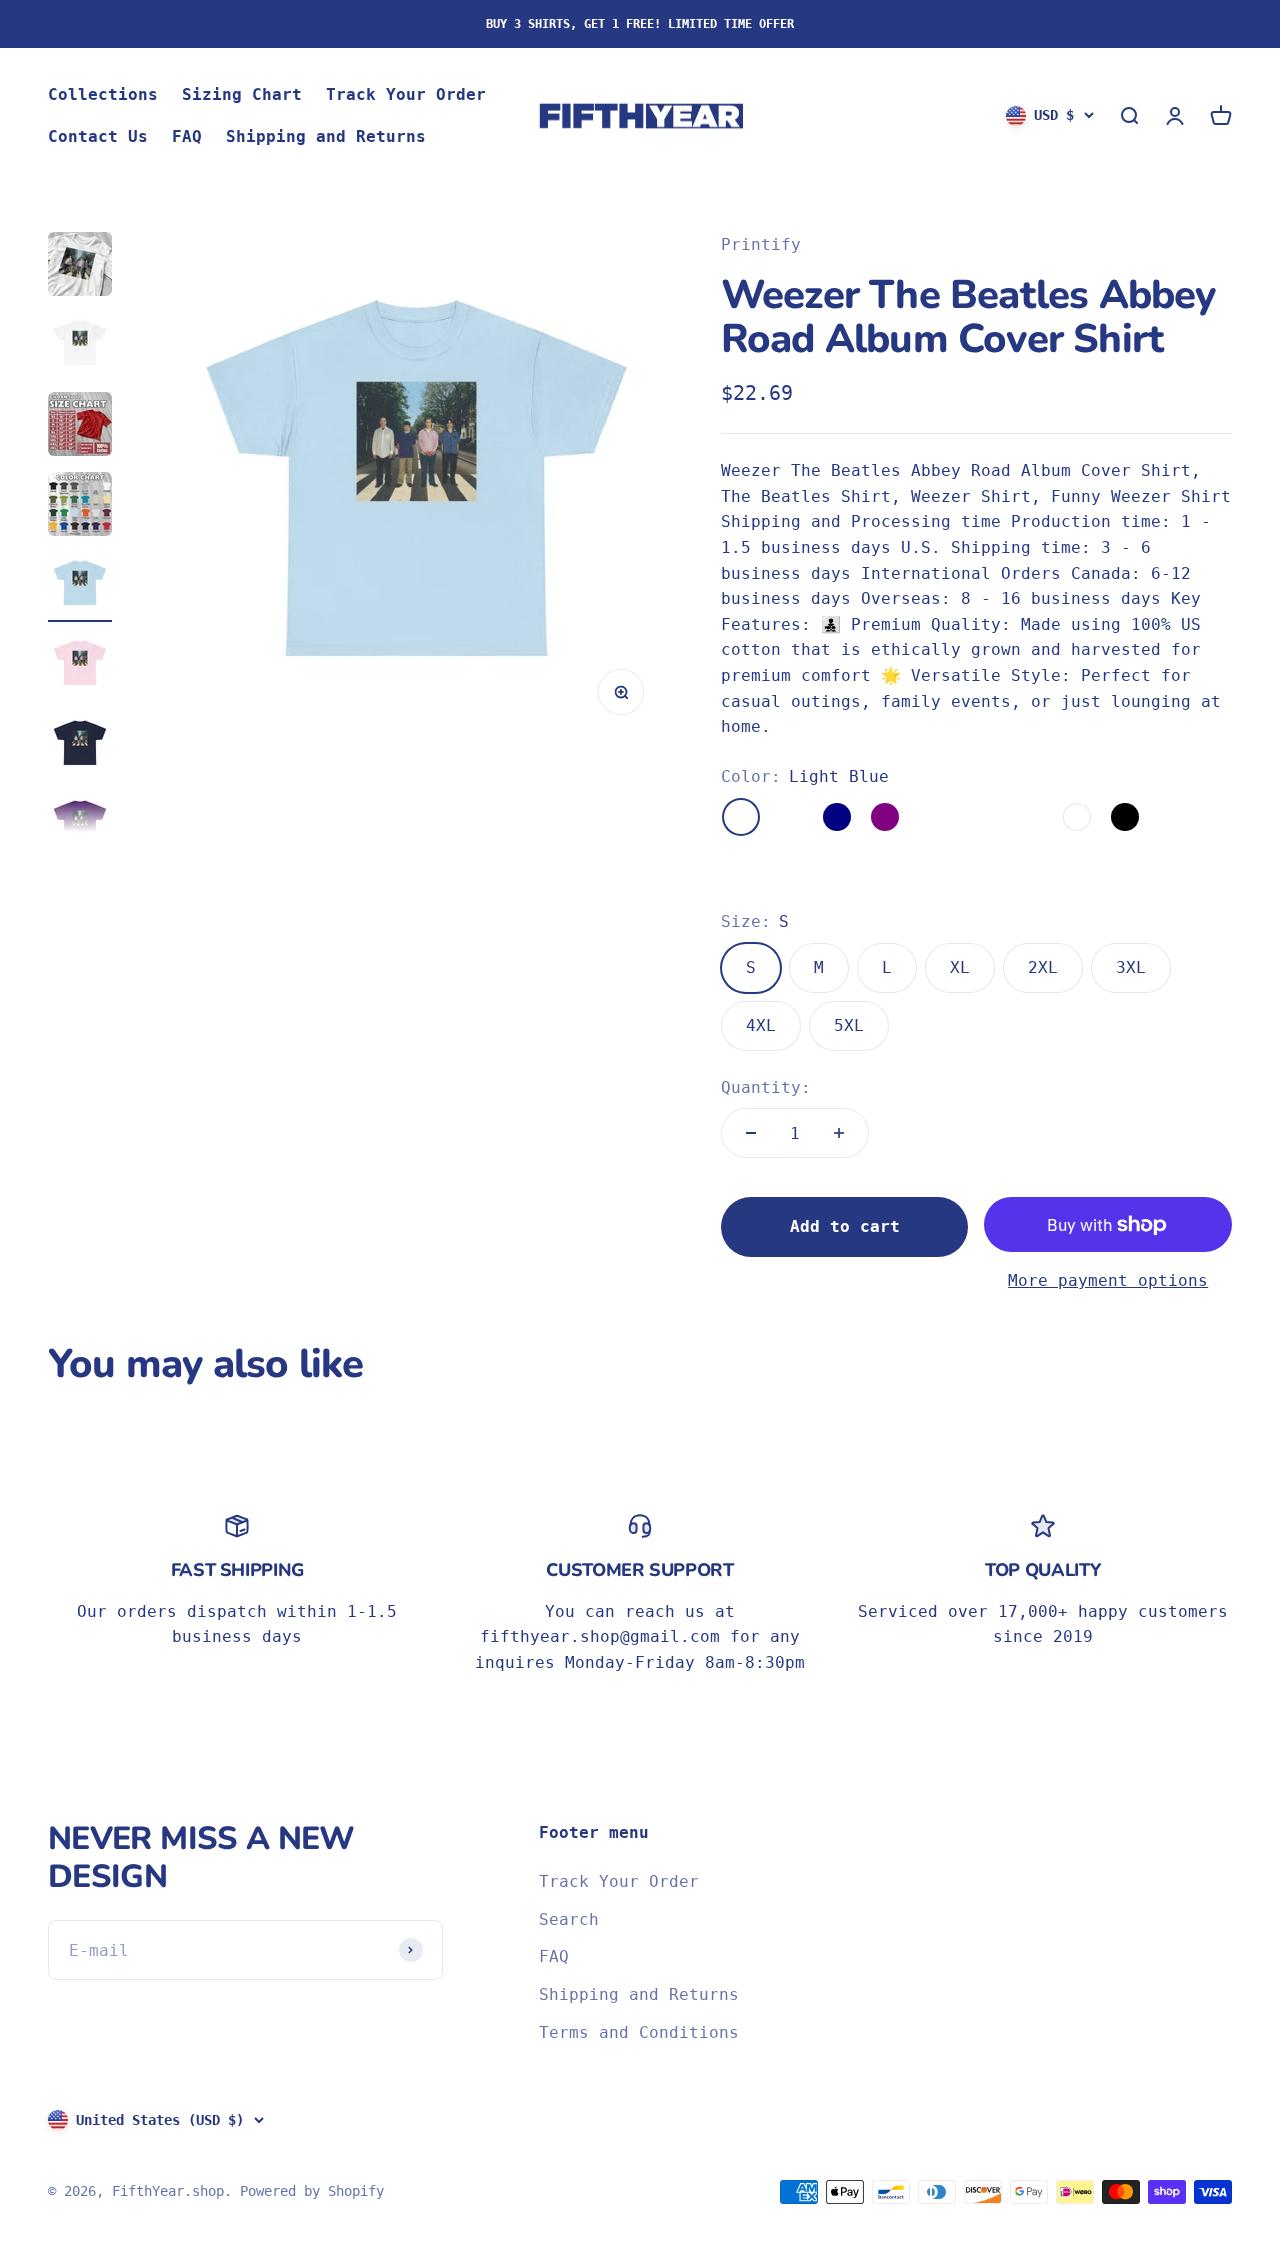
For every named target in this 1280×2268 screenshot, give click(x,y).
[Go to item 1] (80, 267)
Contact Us (98, 136)
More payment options (1108, 1280)
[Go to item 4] (80, 507)
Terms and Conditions (639, 2032)
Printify (761, 244)
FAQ (187, 136)
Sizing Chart (242, 94)
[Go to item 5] (80, 587)
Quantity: (766, 1087)
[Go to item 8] (80, 827)
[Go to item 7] (80, 747)
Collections (103, 94)
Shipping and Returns (326, 136)
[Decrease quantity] (751, 1133)
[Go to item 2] (80, 347)
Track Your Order (406, 94)
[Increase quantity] (839, 1133)
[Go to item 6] (80, 667)
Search (569, 1919)
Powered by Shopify (312, 2191)
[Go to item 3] (80, 427)
